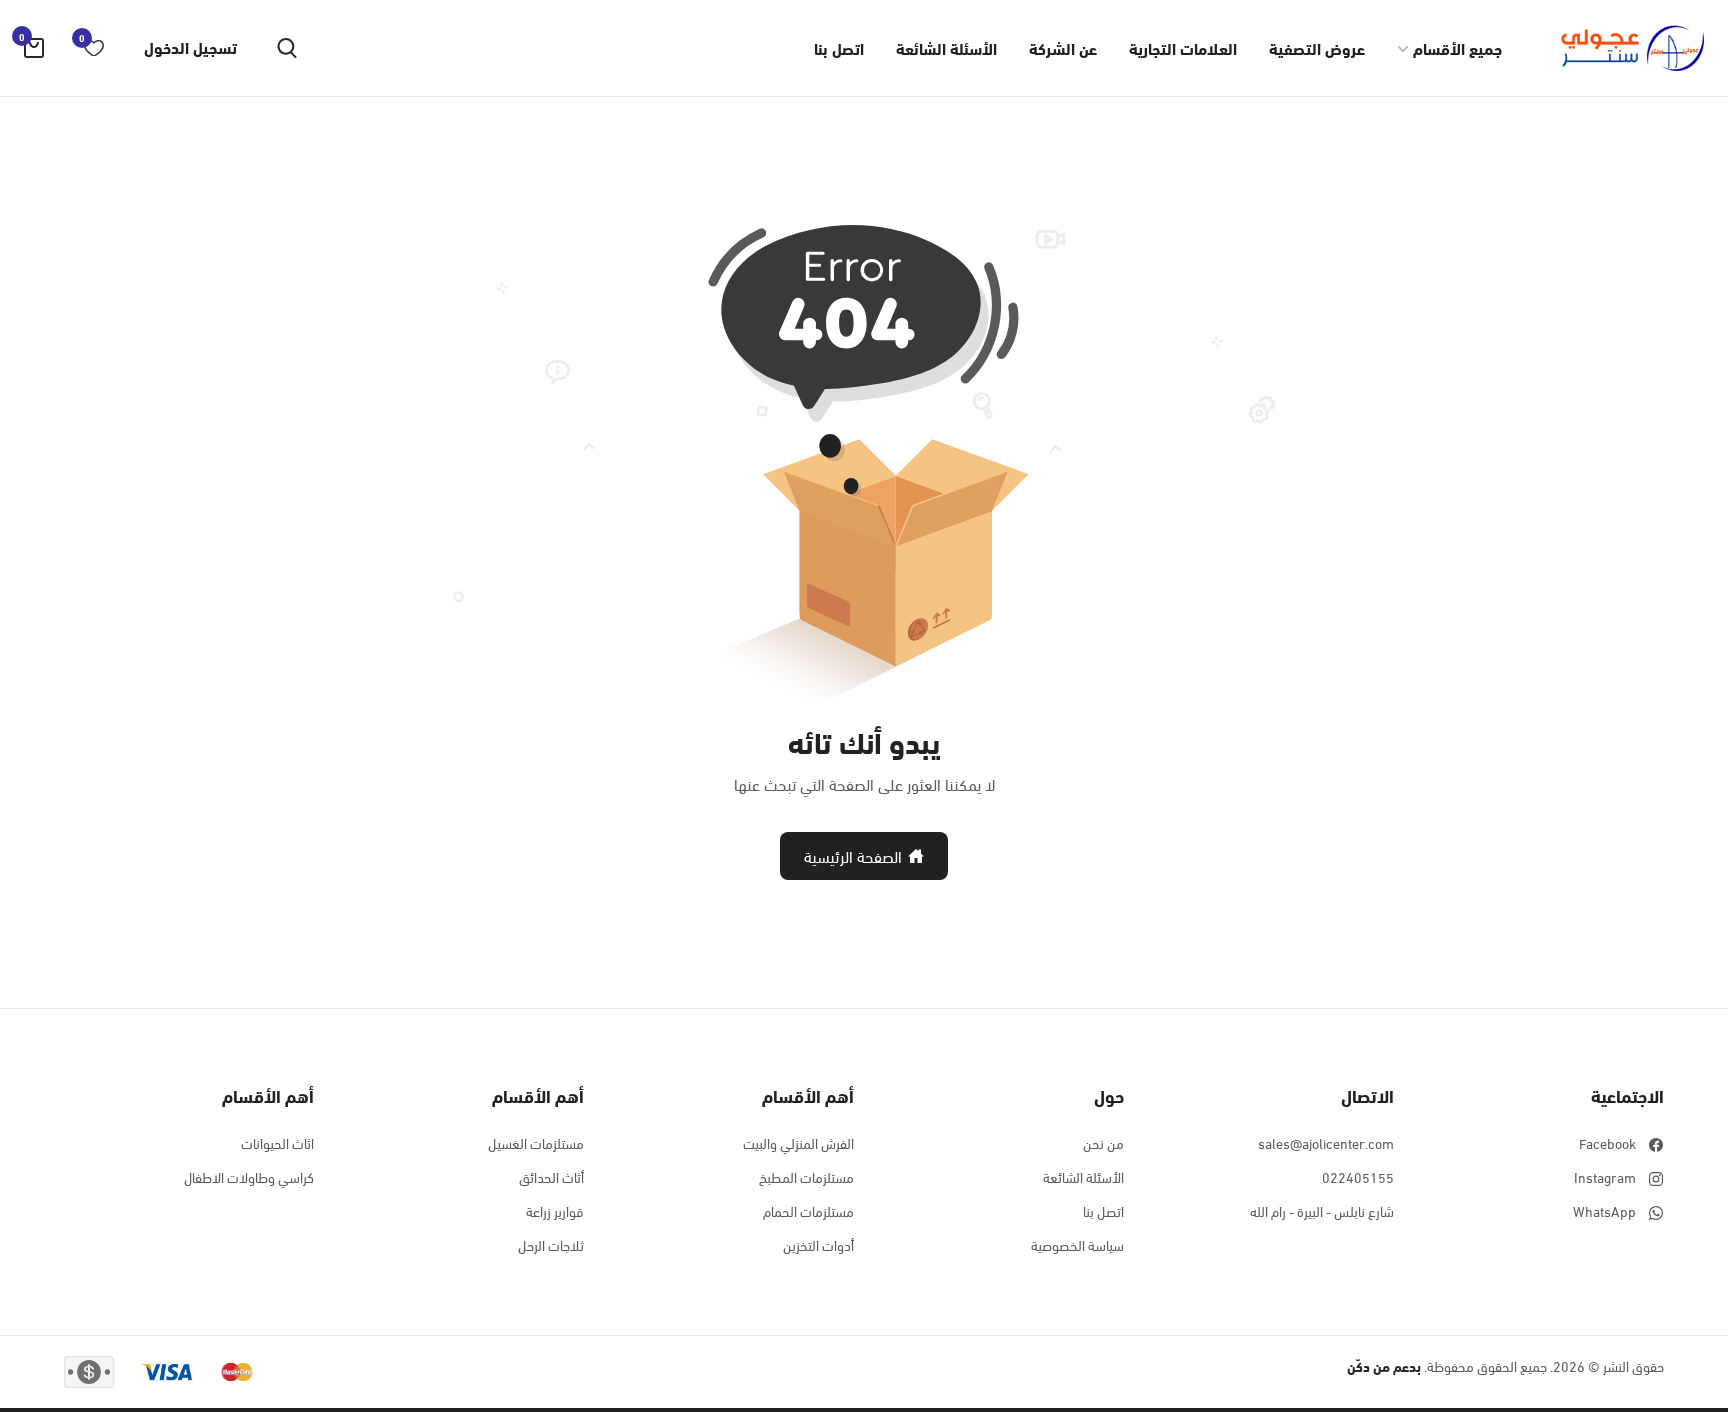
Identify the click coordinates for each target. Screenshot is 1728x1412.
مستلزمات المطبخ (806, 1177)
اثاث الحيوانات (277, 1143)
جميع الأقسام (1457, 47)
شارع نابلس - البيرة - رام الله (1322, 1211)
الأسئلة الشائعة (946, 47)
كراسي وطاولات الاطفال (249, 1177)
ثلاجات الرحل (551, 1245)
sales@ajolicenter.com (1326, 1143)
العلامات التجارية (1183, 47)
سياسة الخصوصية (1077, 1245)
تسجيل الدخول (190, 47)
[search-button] (287, 48)
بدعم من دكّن (1384, 1366)
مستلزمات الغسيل (536, 1143)
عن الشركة (1063, 47)
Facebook (1607, 1143)
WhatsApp (1604, 1211)
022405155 (1358, 1177)
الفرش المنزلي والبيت (798, 1143)
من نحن (1103, 1143)
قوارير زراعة (555, 1211)
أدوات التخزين (818, 1245)
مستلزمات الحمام (808, 1211)
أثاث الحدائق (551, 1177)
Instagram (1605, 1177)
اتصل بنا (839, 47)
